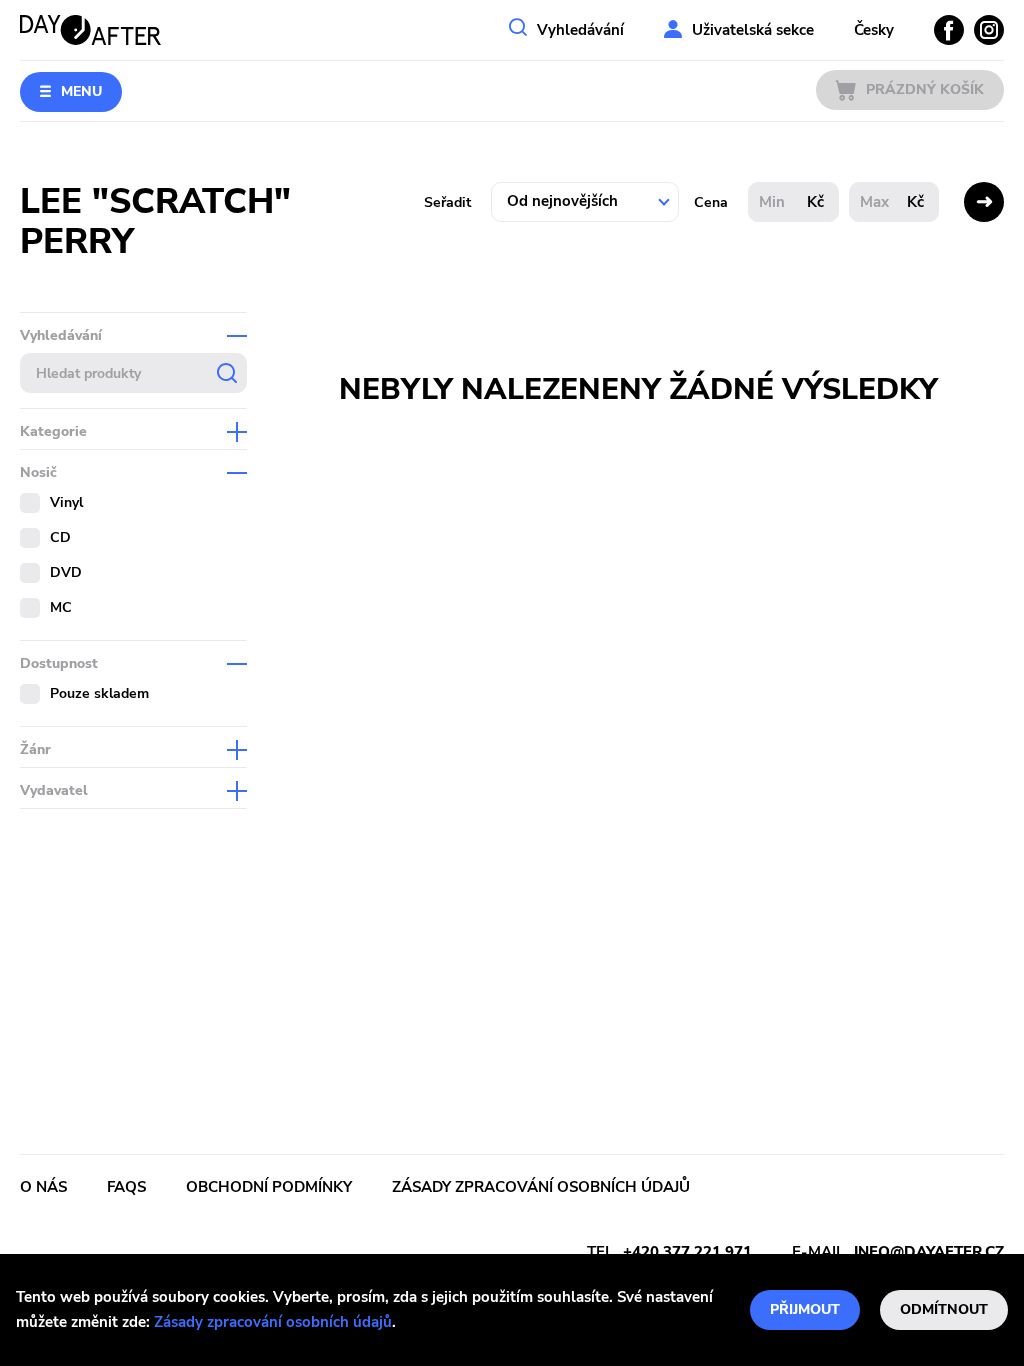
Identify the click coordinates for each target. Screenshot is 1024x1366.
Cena (711, 202)
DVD (66, 572)
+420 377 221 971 (687, 1252)
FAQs (126, 1187)
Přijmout (805, 1309)
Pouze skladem (99, 693)
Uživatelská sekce (753, 30)
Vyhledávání (580, 30)
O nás (43, 1187)
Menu (81, 91)
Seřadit (447, 202)
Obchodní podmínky (269, 1187)
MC (61, 607)
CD (60, 537)
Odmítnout (944, 1309)
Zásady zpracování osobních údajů (273, 1322)
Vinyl (66, 502)
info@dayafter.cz (929, 1252)
